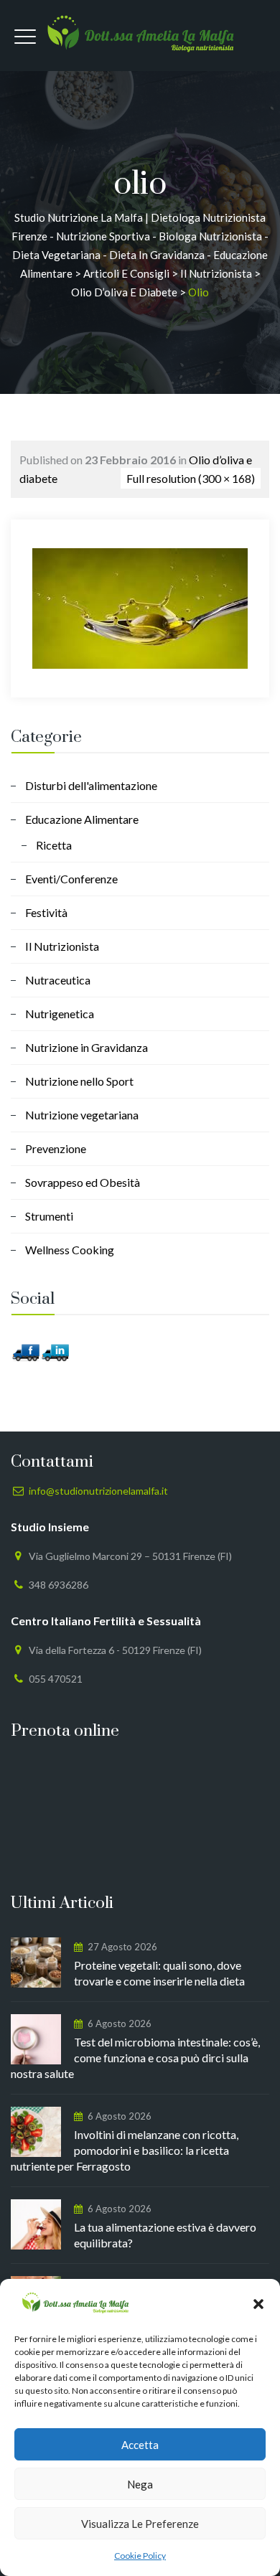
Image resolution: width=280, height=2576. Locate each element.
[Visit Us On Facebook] (25, 1351)
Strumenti (49, 1216)
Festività (46, 912)
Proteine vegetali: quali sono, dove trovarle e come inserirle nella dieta (159, 1973)
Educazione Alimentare (82, 819)
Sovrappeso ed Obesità (83, 1182)
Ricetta (54, 845)
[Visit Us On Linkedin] (55, 1351)
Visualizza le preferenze (140, 2524)
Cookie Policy (140, 2556)
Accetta (140, 2445)
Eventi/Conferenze (71, 879)
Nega (140, 2484)
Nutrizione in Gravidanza (87, 1047)
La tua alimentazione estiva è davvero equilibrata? (165, 2235)
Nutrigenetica (60, 1014)
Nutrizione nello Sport (79, 1081)
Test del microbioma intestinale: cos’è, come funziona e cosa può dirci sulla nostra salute (135, 2058)
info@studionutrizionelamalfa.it (98, 1491)
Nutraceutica (58, 980)
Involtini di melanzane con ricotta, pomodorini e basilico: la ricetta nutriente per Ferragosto (125, 2150)
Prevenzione (56, 1148)
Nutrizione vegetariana (82, 1115)
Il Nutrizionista (62, 946)
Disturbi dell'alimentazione (91, 785)
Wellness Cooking (70, 1250)
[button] (258, 2304)
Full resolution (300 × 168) (191, 478)
